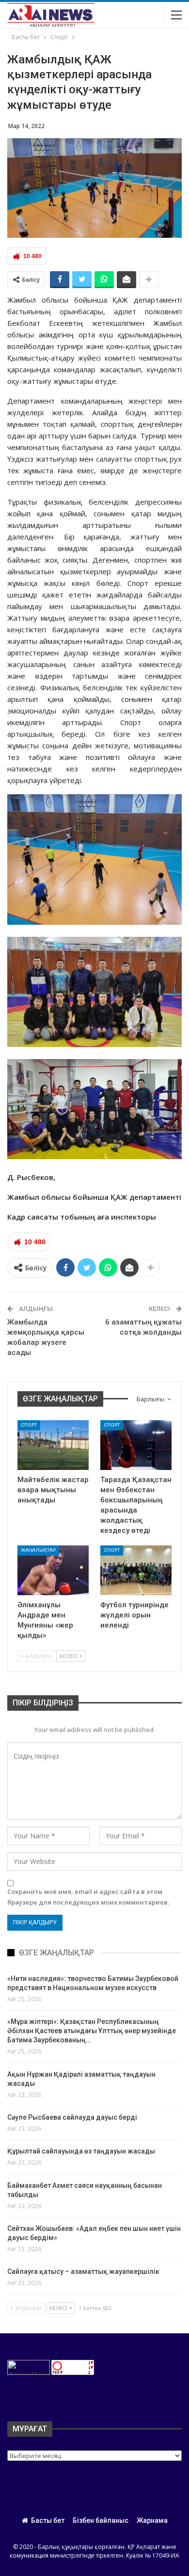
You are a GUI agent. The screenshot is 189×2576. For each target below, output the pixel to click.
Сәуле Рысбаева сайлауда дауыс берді (72, 2117)
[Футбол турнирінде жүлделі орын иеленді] (136, 1570)
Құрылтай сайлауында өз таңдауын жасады (81, 2151)
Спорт (29, 1425)
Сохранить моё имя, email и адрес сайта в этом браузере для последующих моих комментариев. (88, 1897)
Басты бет (48, 2520)
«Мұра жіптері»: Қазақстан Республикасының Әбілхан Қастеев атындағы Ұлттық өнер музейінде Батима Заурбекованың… (92, 2031)
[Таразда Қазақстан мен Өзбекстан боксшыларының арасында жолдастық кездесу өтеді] (136, 1445)
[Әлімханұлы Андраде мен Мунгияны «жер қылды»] (53, 1570)
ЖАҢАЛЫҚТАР (38, 1550)
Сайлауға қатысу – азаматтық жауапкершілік (83, 2271)
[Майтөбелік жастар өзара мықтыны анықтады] (53, 1445)
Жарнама (152, 2520)
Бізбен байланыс (101, 2520)
